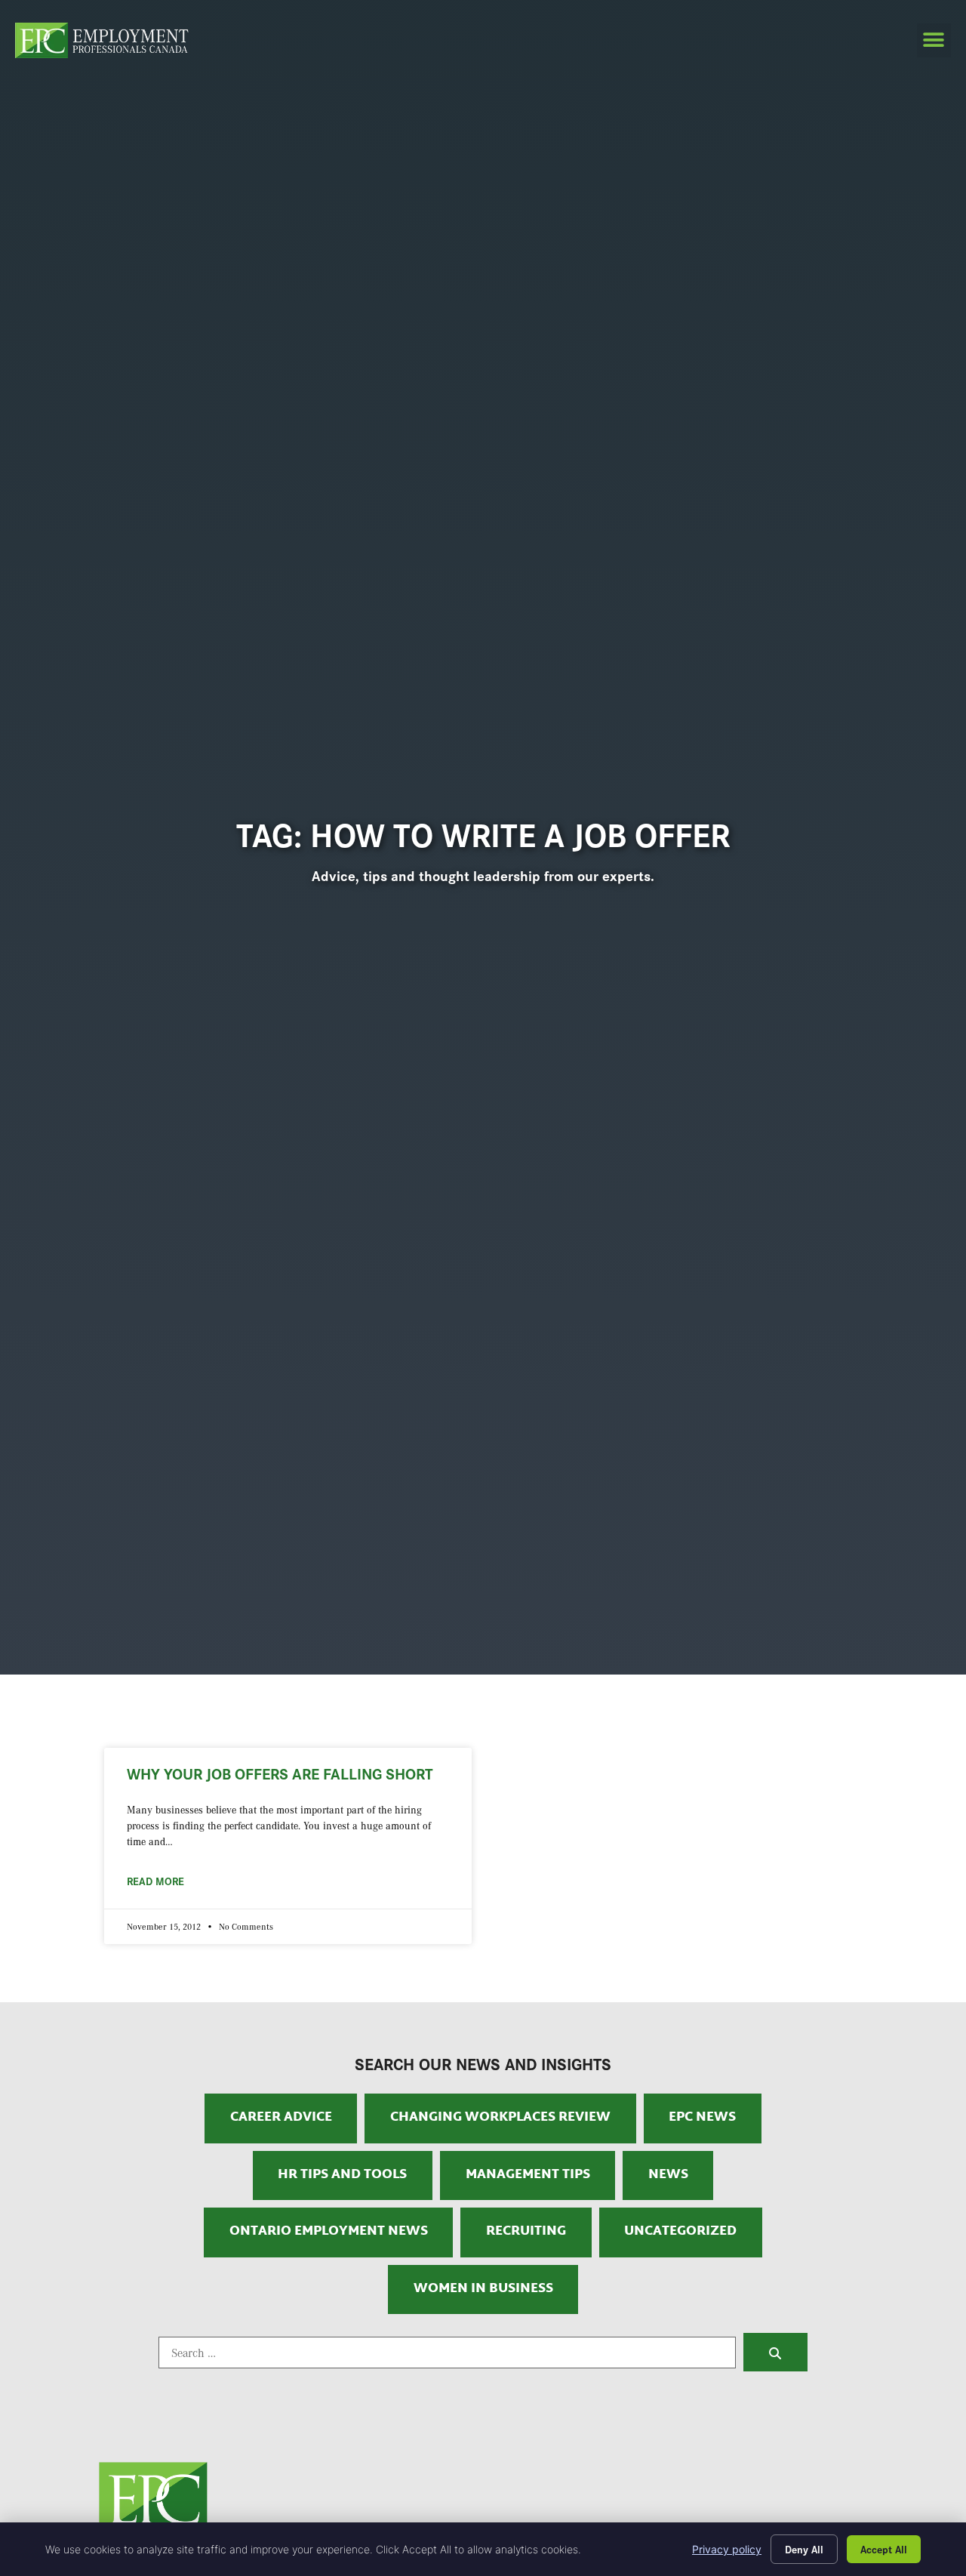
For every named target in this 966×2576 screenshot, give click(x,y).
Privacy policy (727, 2549)
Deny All (804, 2549)
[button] (934, 40)
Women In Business (483, 2289)
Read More (155, 1881)
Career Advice (281, 2118)
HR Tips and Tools (342, 2175)
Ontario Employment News (329, 2232)
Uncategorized (680, 2232)
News (668, 2175)
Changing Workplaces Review (500, 2118)
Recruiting (526, 2232)
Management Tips (528, 2175)
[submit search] (775, 2352)
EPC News (702, 2118)
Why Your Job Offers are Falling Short (280, 1773)
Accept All (884, 2549)
